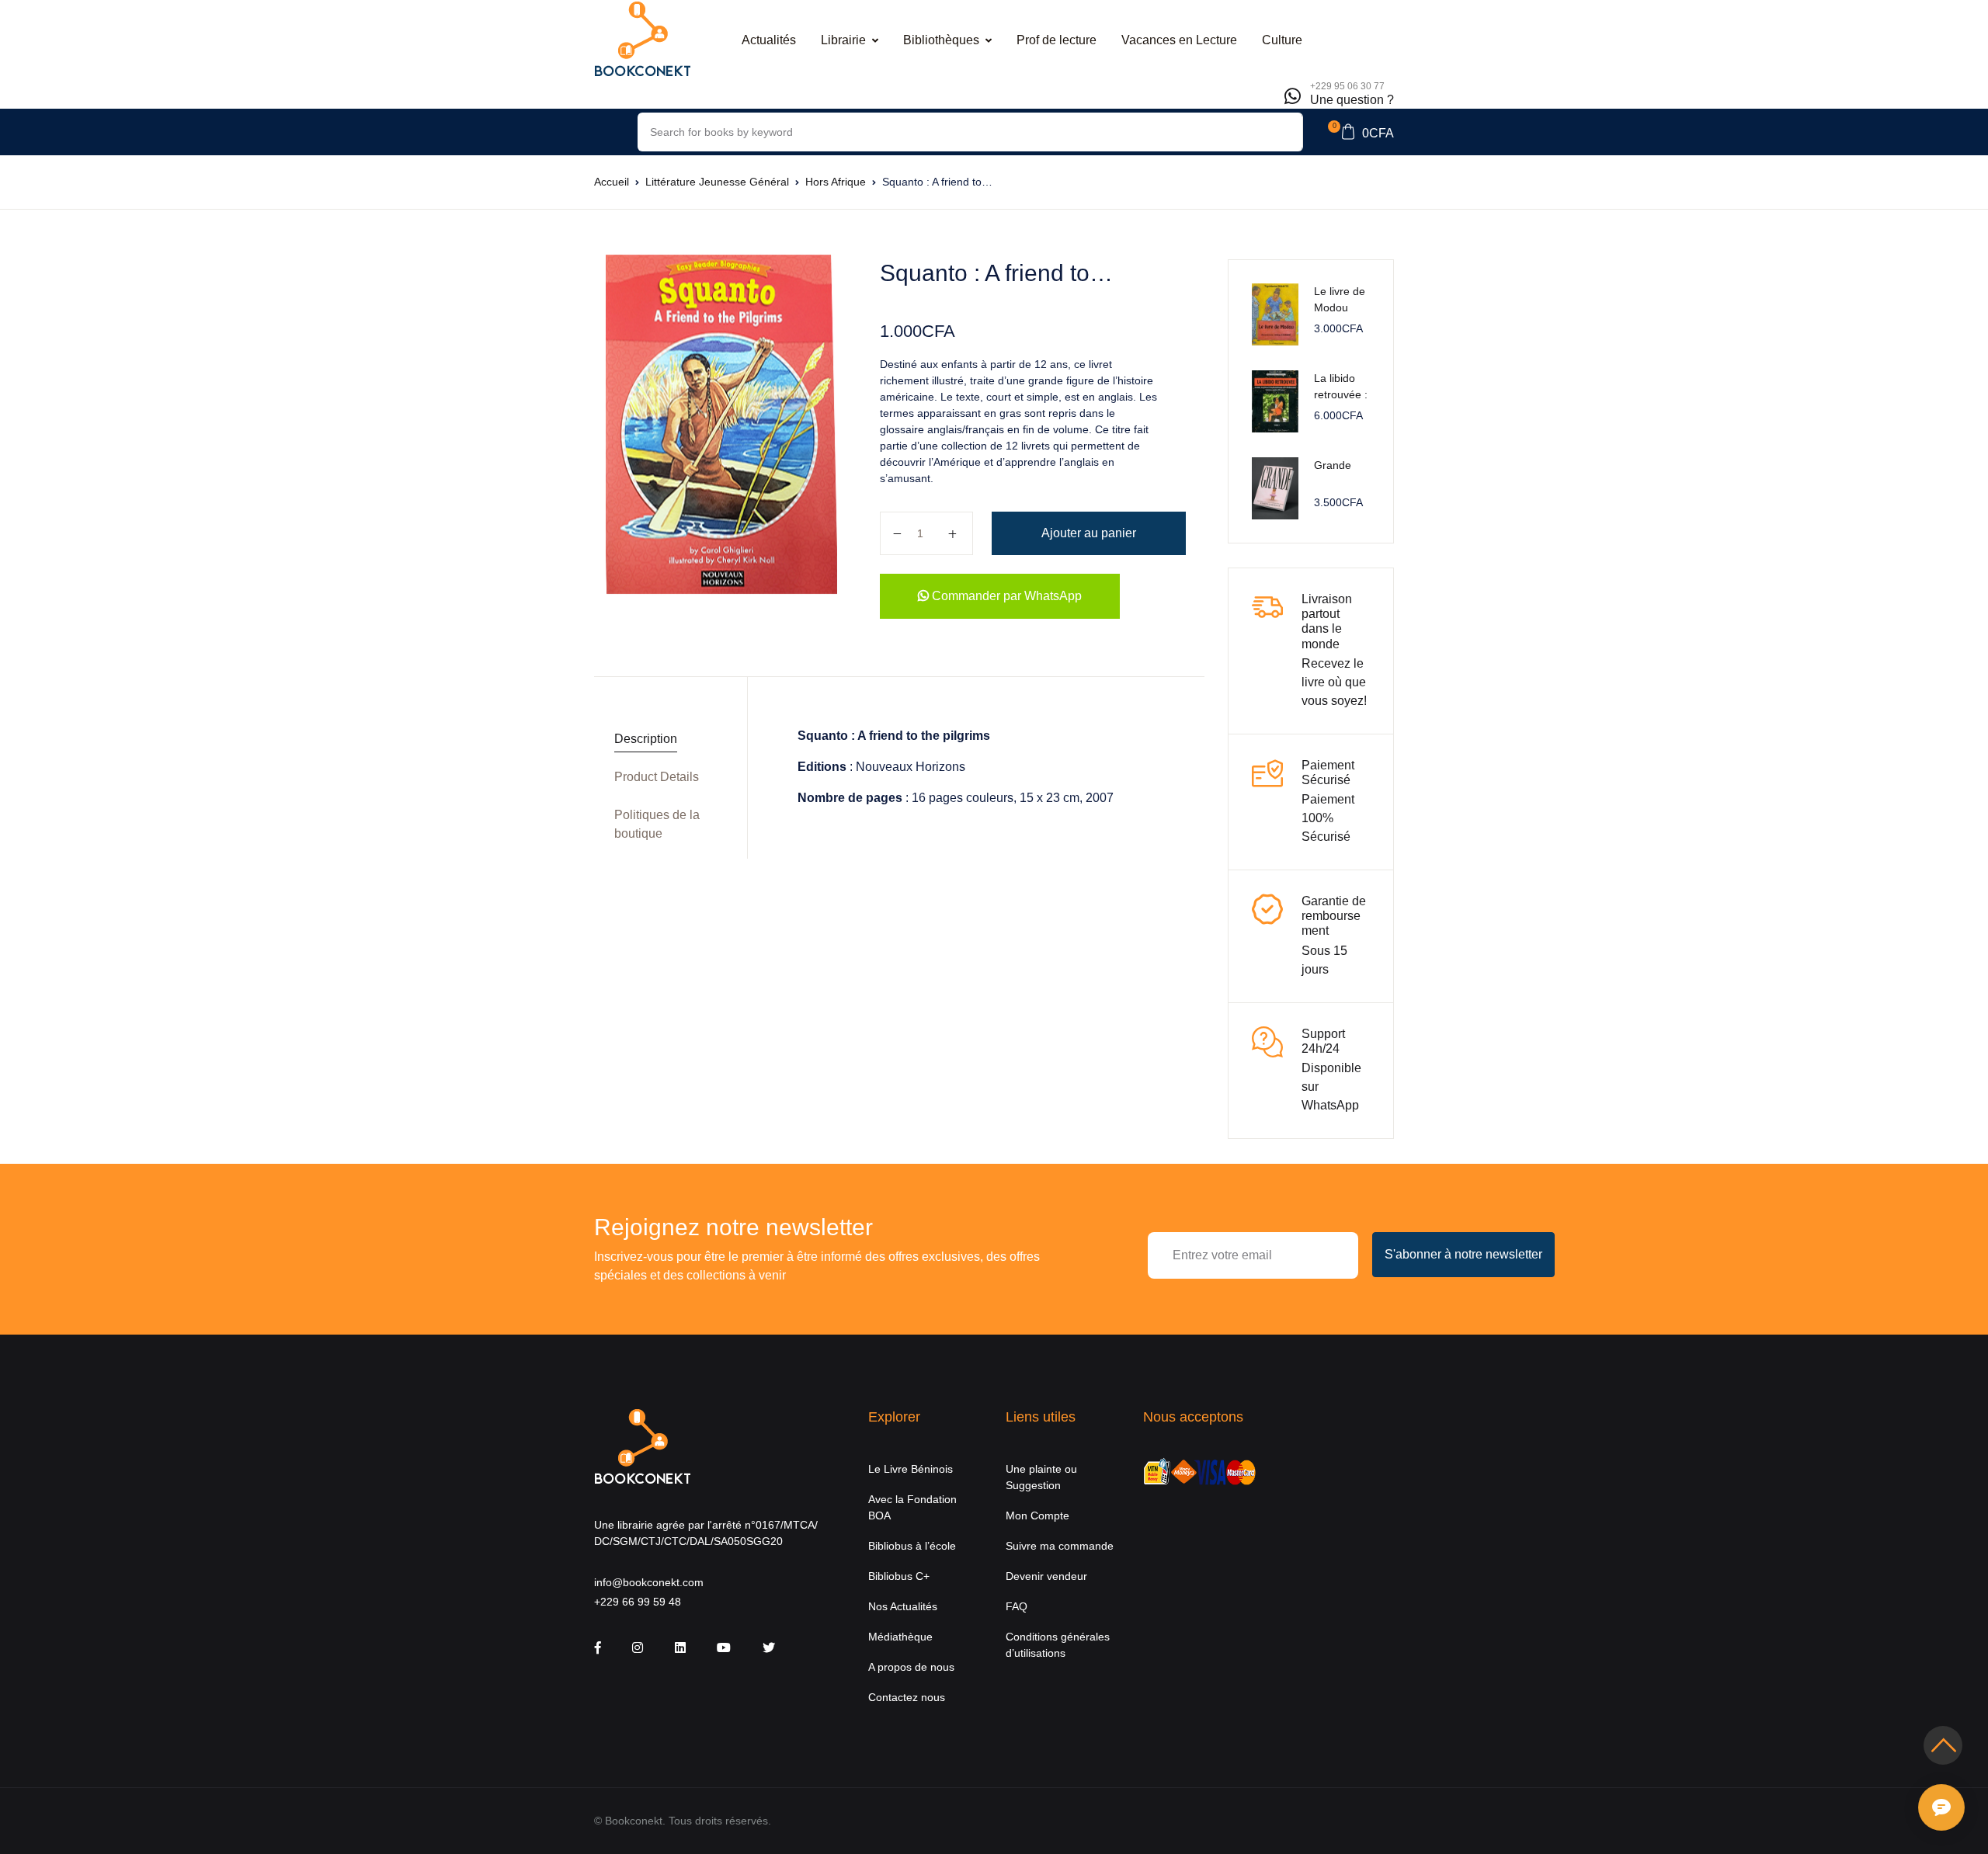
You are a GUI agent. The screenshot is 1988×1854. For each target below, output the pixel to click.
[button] (1361, 132)
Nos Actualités (903, 1606)
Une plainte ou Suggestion (1041, 1477)
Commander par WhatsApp (1005, 596)
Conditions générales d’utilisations (1058, 1645)
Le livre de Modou (1340, 299)
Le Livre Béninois (911, 1469)
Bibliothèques (941, 40)
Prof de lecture (1057, 40)
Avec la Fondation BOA (912, 1507)
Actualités (769, 40)
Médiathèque (900, 1637)
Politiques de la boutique (657, 824)
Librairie (843, 40)
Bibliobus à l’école (912, 1546)
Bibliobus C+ (899, 1576)
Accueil (612, 182)
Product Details (657, 777)
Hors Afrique (836, 182)
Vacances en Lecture (1179, 40)
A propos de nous (911, 1667)
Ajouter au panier (1089, 533)
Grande (1333, 465)
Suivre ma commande (1060, 1546)
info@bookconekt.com (649, 1582)
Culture (1282, 40)
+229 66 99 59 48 (638, 1602)
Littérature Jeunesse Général (717, 182)
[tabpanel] (721, 425)
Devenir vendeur (1046, 1576)
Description (646, 739)
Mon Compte (1037, 1515)
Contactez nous (907, 1697)
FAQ (1017, 1606)
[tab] (665, 740)
